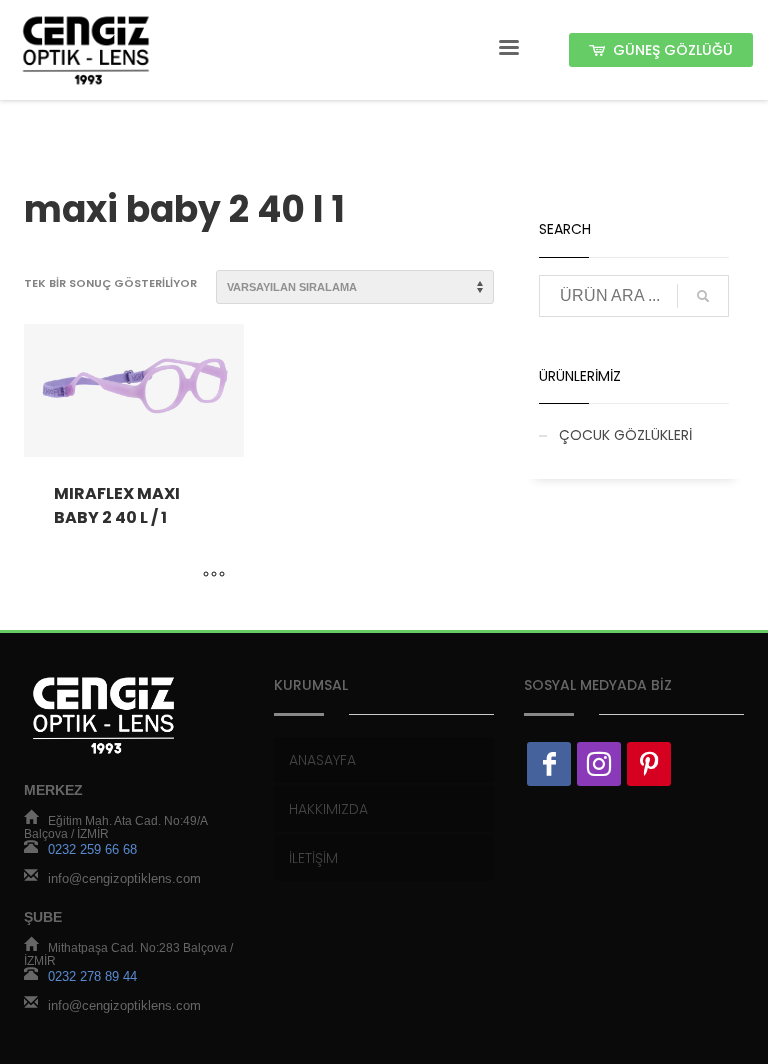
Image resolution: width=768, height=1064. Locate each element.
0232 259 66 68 (92, 850)
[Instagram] (599, 764)
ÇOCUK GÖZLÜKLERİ (625, 435)
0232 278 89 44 (92, 977)
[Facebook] (549, 764)
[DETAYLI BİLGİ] (214, 575)
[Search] (703, 296)
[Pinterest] (649, 764)
